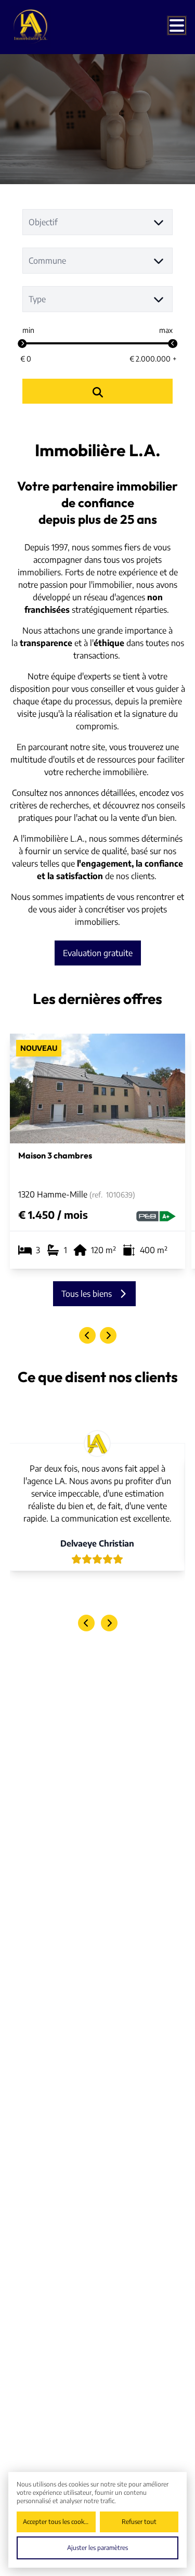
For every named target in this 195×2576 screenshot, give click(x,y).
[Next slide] (108, 1335)
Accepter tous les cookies (57, 2522)
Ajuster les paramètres (97, 2548)
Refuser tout (139, 2522)
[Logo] (51, 27)
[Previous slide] (87, 1335)
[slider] (22, 344)
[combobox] (98, 222)
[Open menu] (177, 25)
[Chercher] (98, 391)
